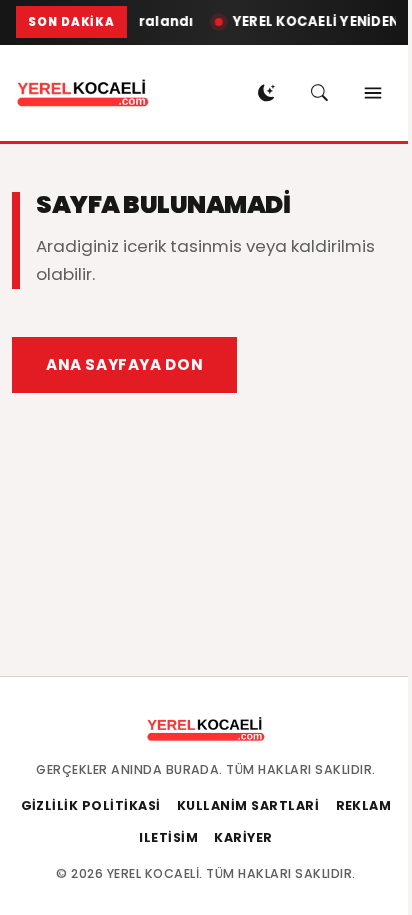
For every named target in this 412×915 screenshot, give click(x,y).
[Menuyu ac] (373, 93)
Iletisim (168, 837)
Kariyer (243, 837)
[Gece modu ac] (267, 93)
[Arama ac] (320, 93)
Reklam (364, 805)
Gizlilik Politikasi (91, 805)
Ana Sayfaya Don (124, 364)
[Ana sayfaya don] (83, 93)
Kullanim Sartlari (248, 805)
